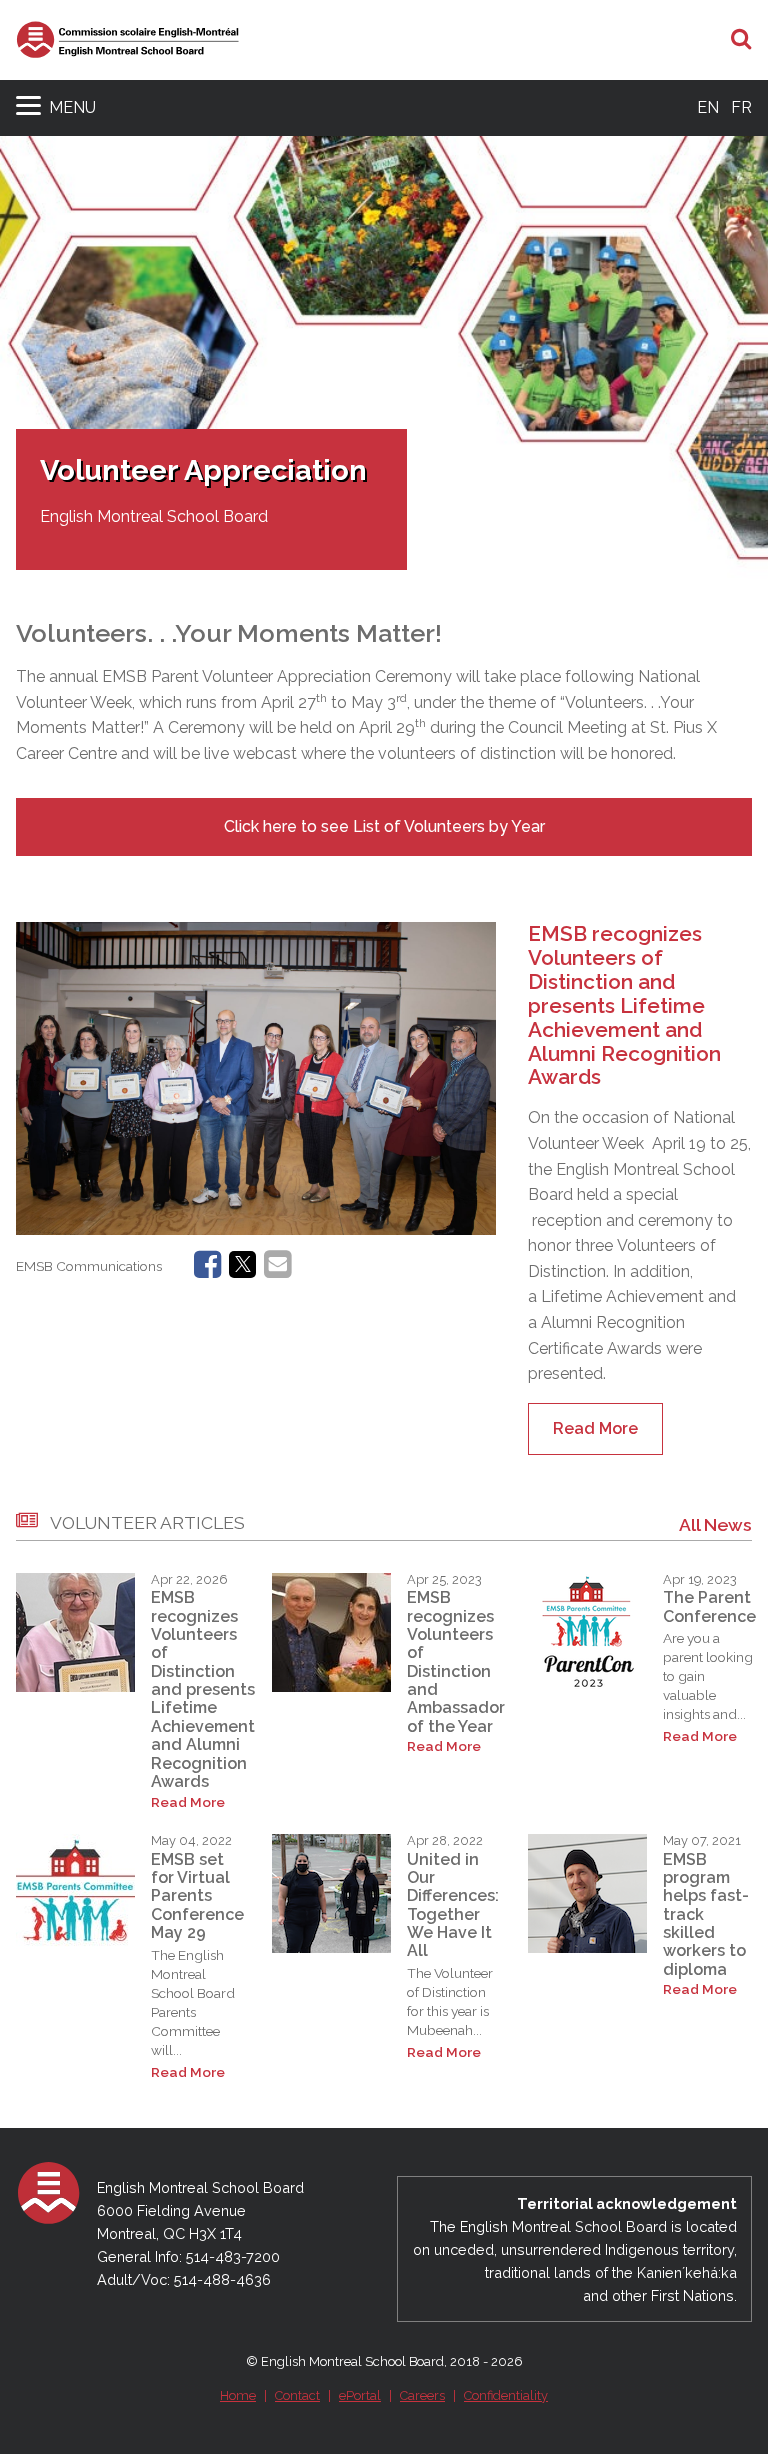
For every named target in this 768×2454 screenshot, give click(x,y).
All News (715, 1524)
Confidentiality (506, 2395)
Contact (297, 2395)
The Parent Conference (709, 1606)
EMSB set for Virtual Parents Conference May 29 (197, 1896)
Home (238, 2395)
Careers (422, 2395)
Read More (595, 1428)
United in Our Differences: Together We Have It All (453, 1905)
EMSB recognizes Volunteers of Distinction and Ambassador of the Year (456, 1662)
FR (741, 107)
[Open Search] (741, 40)
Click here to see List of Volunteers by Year (384, 826)
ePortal (360, 2395)
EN (708, 107)
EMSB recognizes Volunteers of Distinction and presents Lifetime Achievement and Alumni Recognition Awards (624, 1005)
